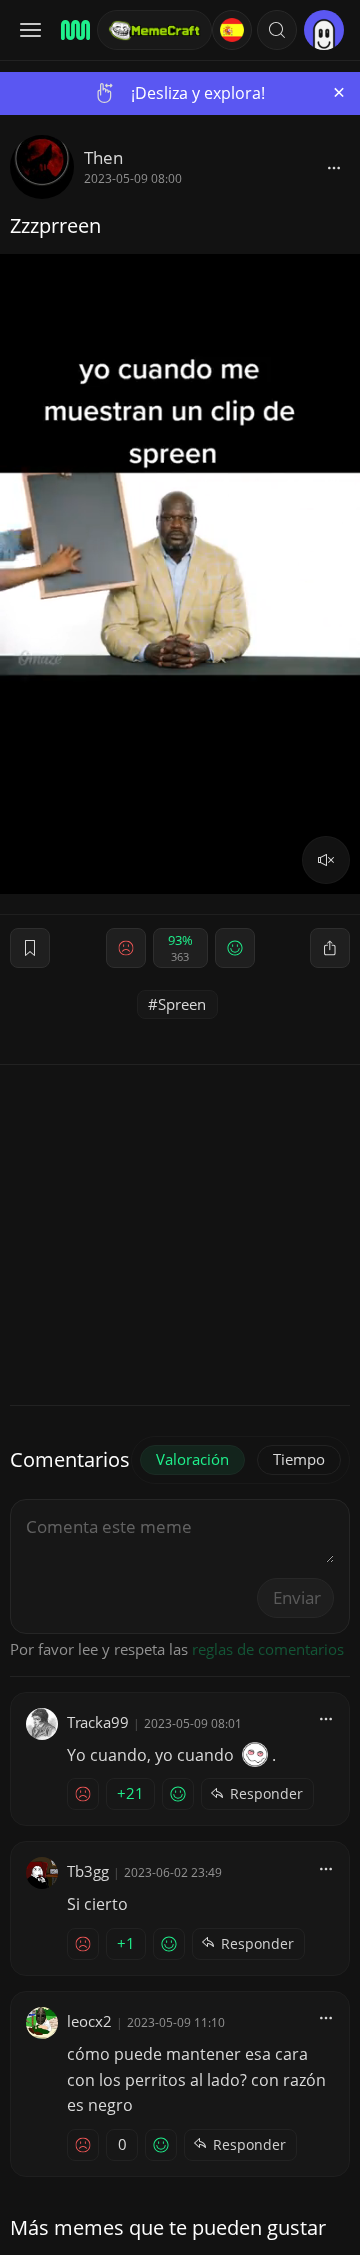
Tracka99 (98, 1722)
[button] (277, 30)
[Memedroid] (72, 30)
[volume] (326, 860)
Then (103, 157)
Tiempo (299, 1459)
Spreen (182, 1004)
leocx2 (89, 2021)
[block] (334, 167)
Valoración (192, 1459)
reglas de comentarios (268, 1649)
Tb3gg (88, 1871)
